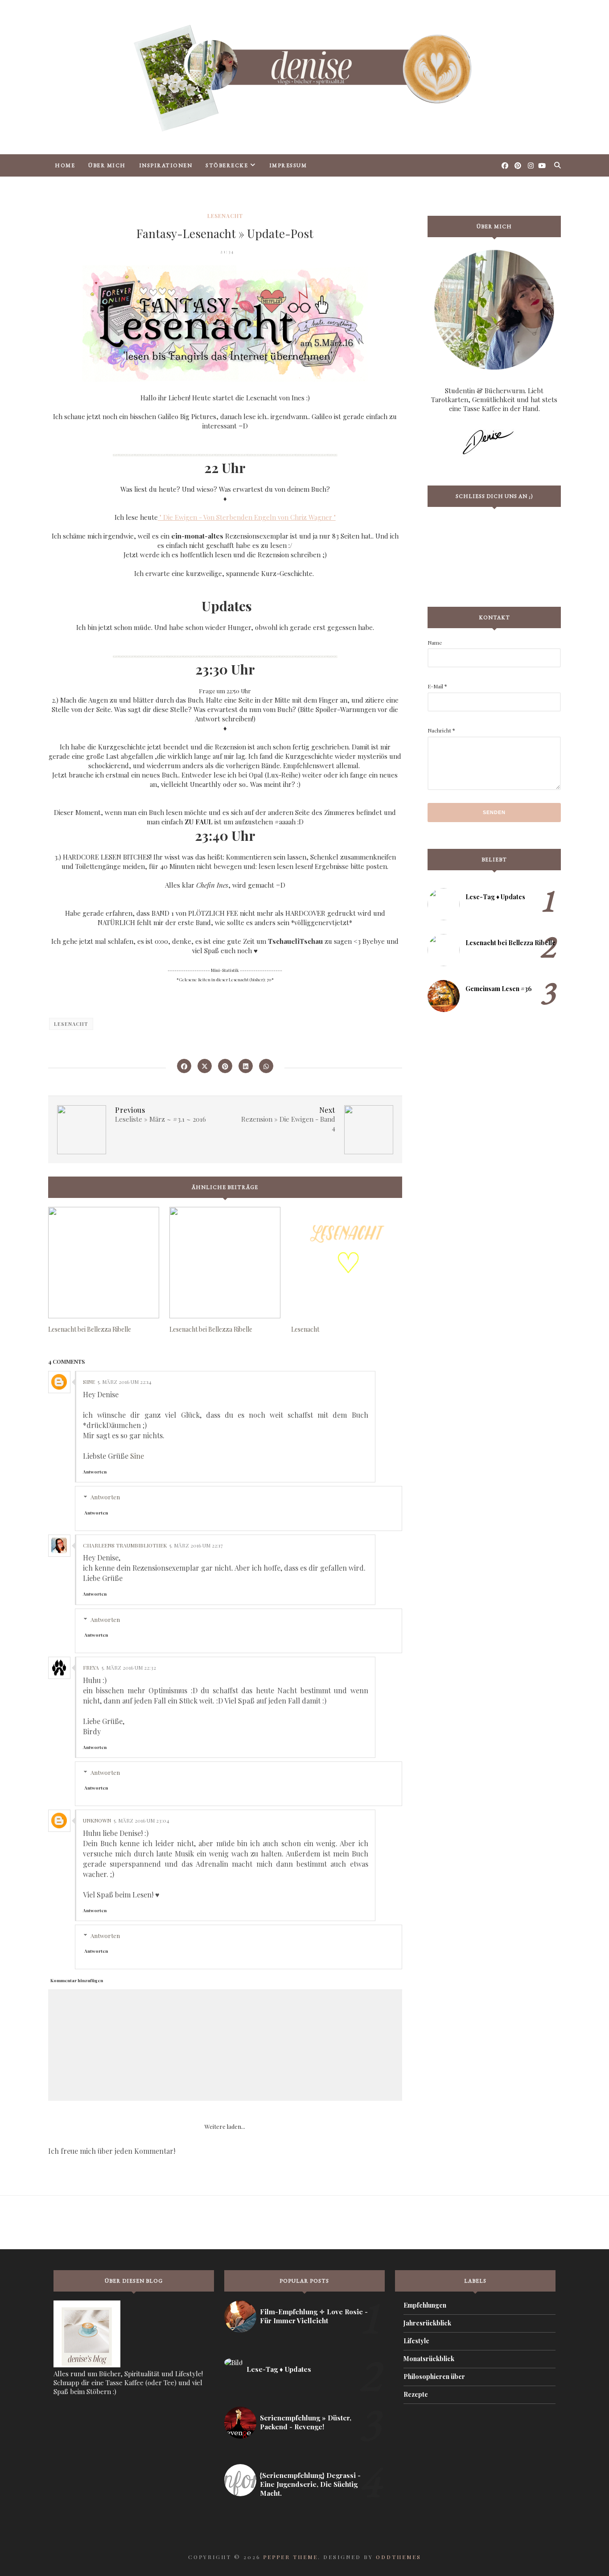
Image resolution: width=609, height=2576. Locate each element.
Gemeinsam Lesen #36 (499, 989)
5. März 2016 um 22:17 (196, 1545)
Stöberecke (227, 165)
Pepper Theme (290, 2557)
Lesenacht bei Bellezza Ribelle (510, 943)
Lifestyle (416, 2341)
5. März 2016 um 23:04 (142, 1820)
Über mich (107, 165)
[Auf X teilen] (205, 1066)
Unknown (97, 1820)
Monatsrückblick (429, 2359)
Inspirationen (166, 165)
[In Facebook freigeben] (184, 1066)
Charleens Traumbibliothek (125, 1545)
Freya (91, 1667)
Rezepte (416, 2394)
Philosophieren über (434, 2376)
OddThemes (399, 2557)
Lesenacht (225, 216)
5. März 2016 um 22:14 (125, 1382)
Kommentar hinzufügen (77, 1980)
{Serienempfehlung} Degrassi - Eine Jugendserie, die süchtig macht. (310, 2484)
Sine (89, 1382)
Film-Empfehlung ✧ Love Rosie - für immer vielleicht (314, 2316)
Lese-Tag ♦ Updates (495, 897)
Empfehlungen (425, 2305)
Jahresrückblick (427, 2323)
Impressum (288, 165)
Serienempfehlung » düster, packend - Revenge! (306, 2422)
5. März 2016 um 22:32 (129, 1667)
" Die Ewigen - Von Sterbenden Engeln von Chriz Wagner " (247, 517)
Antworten (95, 1472)
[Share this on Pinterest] (225, 1066)
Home (65, 165)
